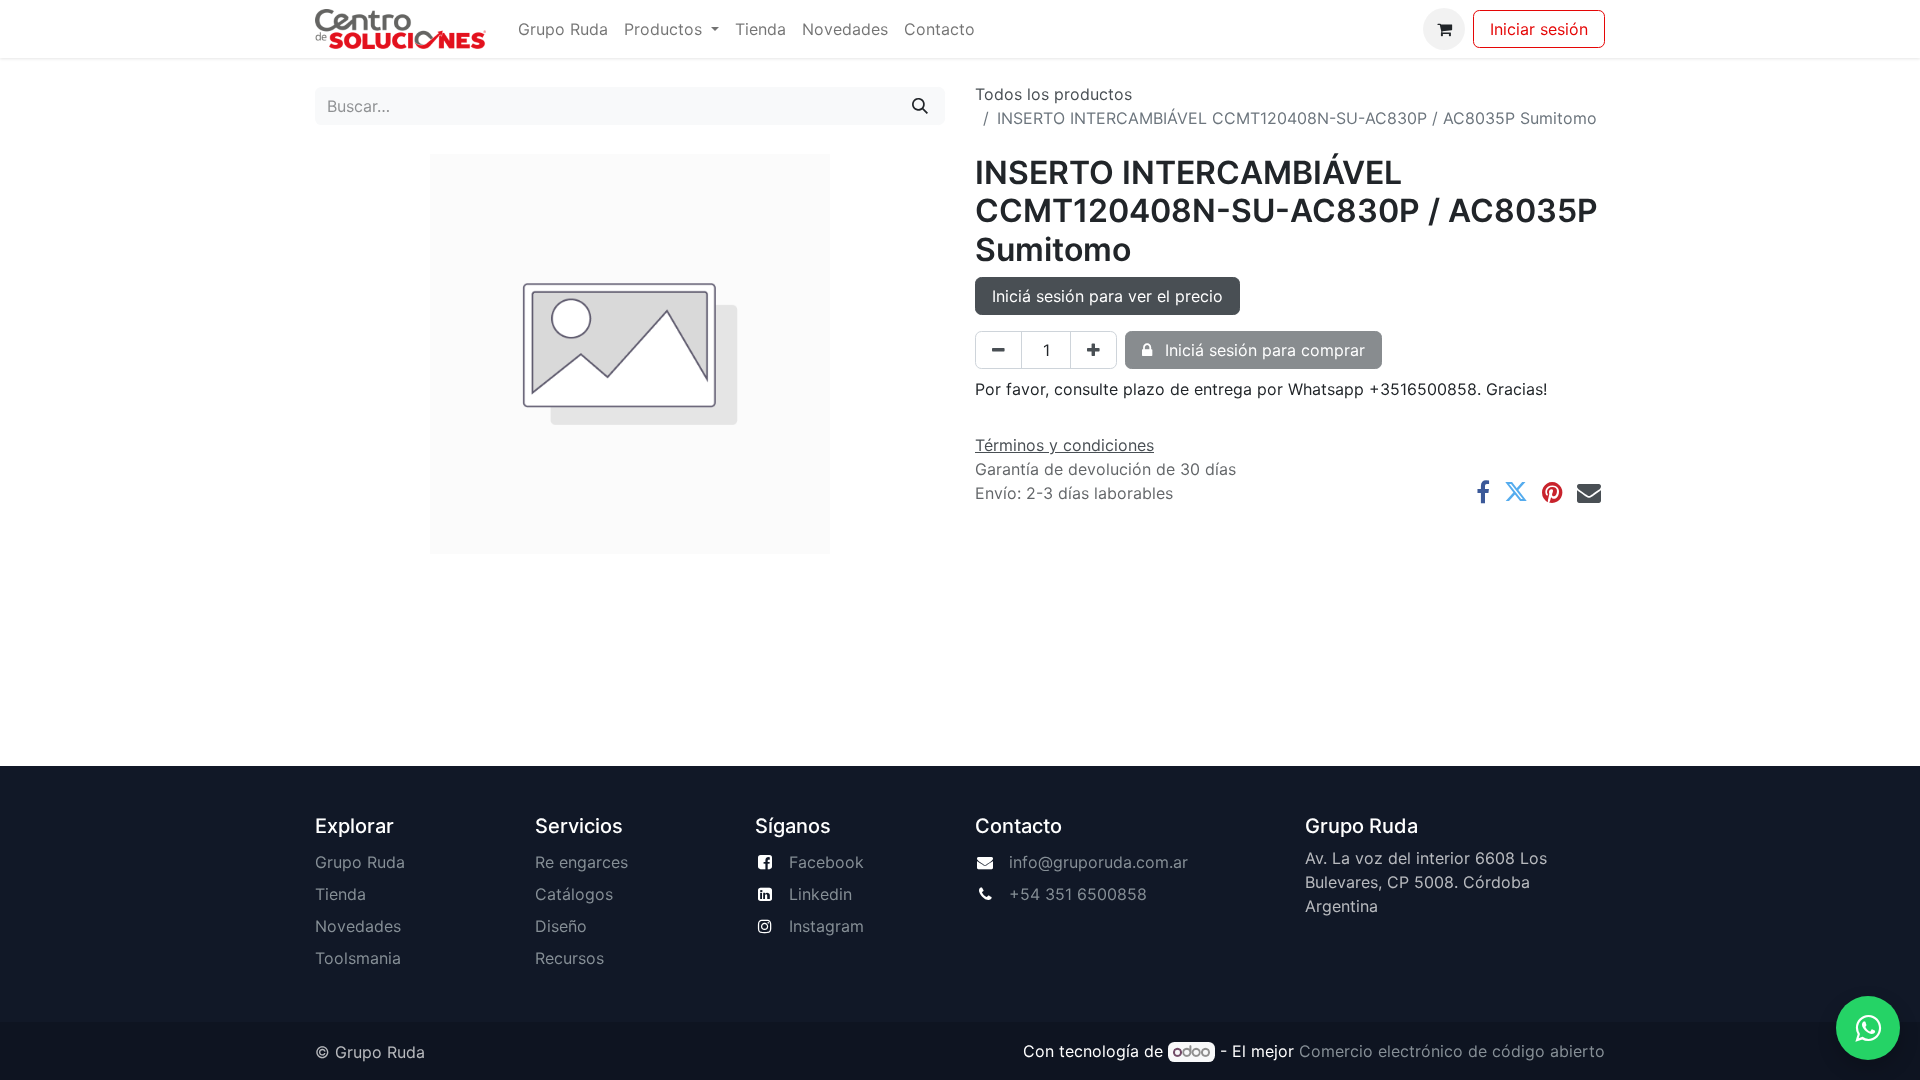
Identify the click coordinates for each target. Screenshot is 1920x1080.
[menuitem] (563, 29)
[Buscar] (920, 106)
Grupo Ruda (360, 862)
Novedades (358, 926)
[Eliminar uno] (998, 350)
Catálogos (574, 894)
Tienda (340, 894)
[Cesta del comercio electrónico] (1444, 29)
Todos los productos (1053, 94)
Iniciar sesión (1539, 29)
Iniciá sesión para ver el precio (1107, 296)
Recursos (569, 958)
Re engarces (581, 862)
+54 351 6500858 (1078, 894)
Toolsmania (358, 958)
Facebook (826, 862)
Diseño (561, 926)
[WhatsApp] (1868, 1028)
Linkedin (820, 894)
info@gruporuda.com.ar (1098, 862)
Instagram (826, 926)
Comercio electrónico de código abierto (1452, 1051)
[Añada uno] (1093, 350)
